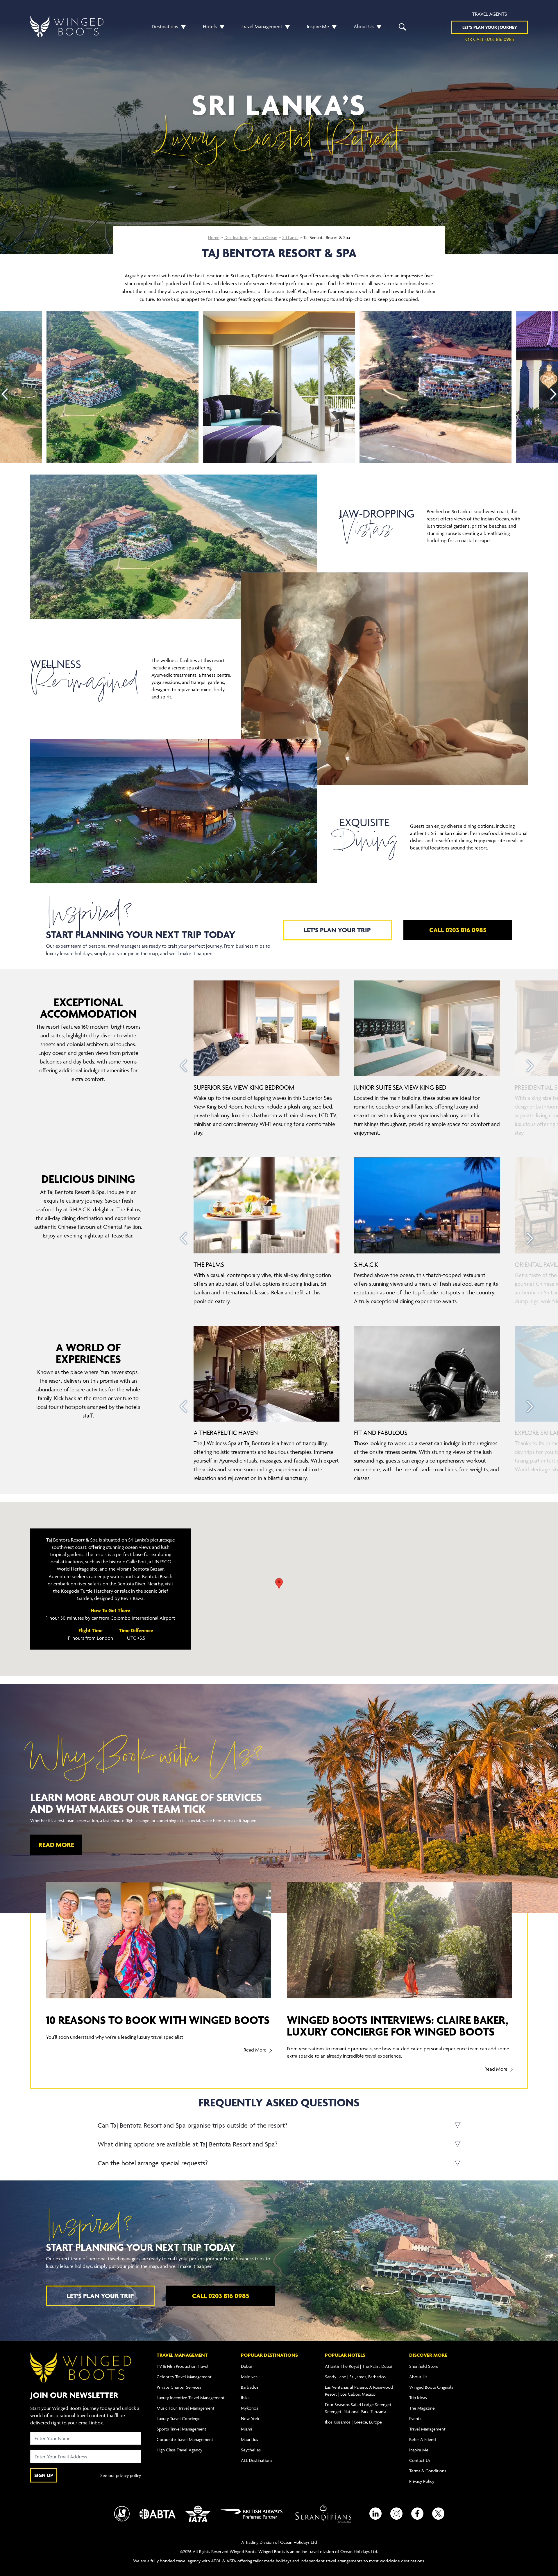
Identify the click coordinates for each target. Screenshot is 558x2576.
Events (415, 2418)
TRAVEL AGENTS (490, 14)
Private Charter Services (179, 2387)
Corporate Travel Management (185, 2439)
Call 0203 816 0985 (458, 930)
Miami (246, 2429)
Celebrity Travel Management (184, 2377)
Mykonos (250, 2408)
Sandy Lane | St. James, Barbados (355, 2377)
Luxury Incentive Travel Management (191, 2398)
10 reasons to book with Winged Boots (158, 2020)
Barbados (250, 2387)
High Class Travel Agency (179, 2450)
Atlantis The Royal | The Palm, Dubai (358, 2366)
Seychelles (251, 2450)
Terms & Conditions (428, 2471)
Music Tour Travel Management (186, 2408)
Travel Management (262, 26)
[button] (182, 27)
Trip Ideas (418, 2398)
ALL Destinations (257, 2460)
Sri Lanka (290, 237)
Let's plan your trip (337, 930)
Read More (56, 1845)
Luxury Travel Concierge (179, 2418)
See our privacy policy (121, 2475)
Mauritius (250, 2439)
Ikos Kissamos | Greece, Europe (353, 2422)
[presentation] (5, 394)
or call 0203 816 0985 (490, 39)
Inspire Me (318, 26)
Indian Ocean (265, 237)
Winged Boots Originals (431, 2387)
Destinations (165, 26)
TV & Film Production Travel (183, 2366)
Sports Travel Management (181, 2429)
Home (214, 237)
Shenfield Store (424, 2366)
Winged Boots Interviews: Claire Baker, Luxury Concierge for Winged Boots (398, 2026)
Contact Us (420, 2460)
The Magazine (422, 2408)
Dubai (246, 2366)
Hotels (210, 26)
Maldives (249, 2377)
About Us (364, 26)
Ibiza (245, 2398)
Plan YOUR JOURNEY (490, 27)
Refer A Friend (423, 2439)
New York (250, 2418)
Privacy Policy (422, 2481)
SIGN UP (44, 2475)
